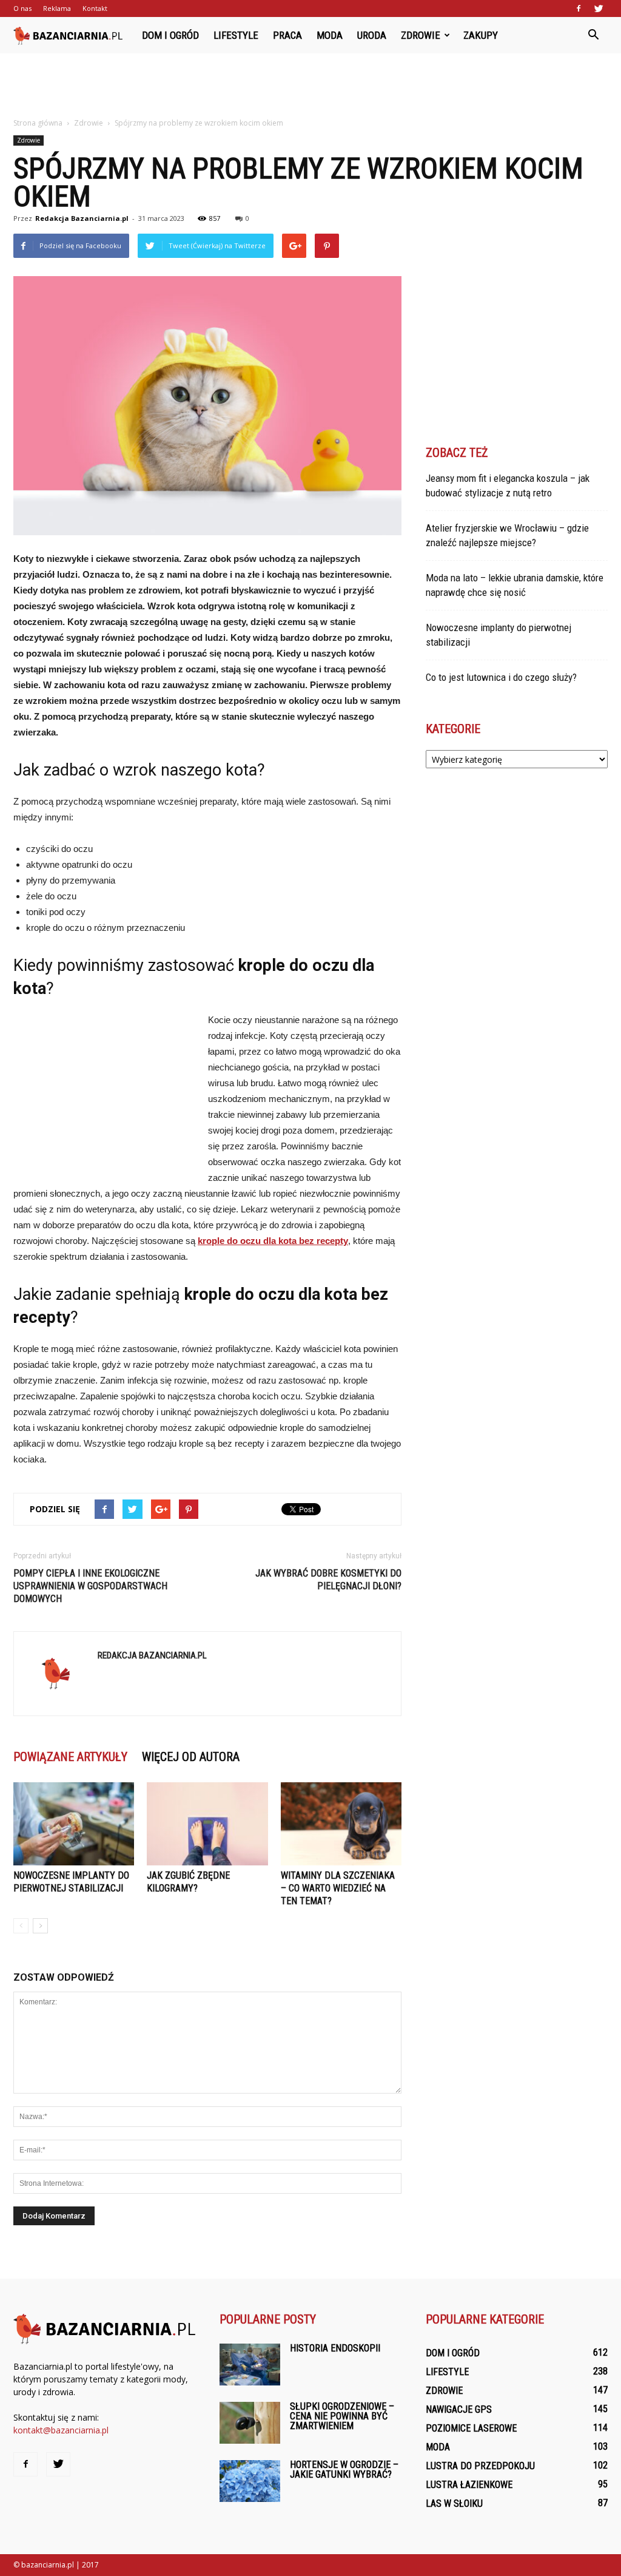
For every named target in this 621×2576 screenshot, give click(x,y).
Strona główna (38, 123)
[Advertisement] (310, 86)
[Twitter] (599, 8)
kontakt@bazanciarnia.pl (61, 2430)
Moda (330, 35)
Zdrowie (421, 35)
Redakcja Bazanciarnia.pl (82, 218)
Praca (287, 35)
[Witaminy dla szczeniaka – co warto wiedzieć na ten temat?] (341, 1824)
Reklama (57, 8)
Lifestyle (236, 35)
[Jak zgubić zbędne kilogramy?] (207, 1824)
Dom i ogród (170, 35)
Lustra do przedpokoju (480, 2466)
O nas (22, 8)
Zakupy (481, 35)
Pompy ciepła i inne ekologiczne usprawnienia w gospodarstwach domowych (90, 1586)
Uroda (372, 35)
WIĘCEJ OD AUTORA (191, 1757)
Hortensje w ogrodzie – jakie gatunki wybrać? (344, 2470)
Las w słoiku (454, 2503)
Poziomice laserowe (471, 2428)
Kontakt (95, 8)
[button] (593, 35)
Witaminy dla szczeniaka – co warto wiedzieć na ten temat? (338, 1888)
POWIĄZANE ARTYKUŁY (70, 1757)
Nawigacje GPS (459, 2409)
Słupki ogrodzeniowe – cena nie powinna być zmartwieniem (342, 2416)
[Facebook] (579, 8)
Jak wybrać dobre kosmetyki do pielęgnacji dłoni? (328, 1580)
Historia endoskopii (335, 2348)
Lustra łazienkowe (469, 2485)
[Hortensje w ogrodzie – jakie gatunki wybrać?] (250, 2481)
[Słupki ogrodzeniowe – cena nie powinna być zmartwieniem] (250, 2423)
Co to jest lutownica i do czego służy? (501, 677)
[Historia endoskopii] (250, 2365)
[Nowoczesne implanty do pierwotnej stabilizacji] (74, 1824)
